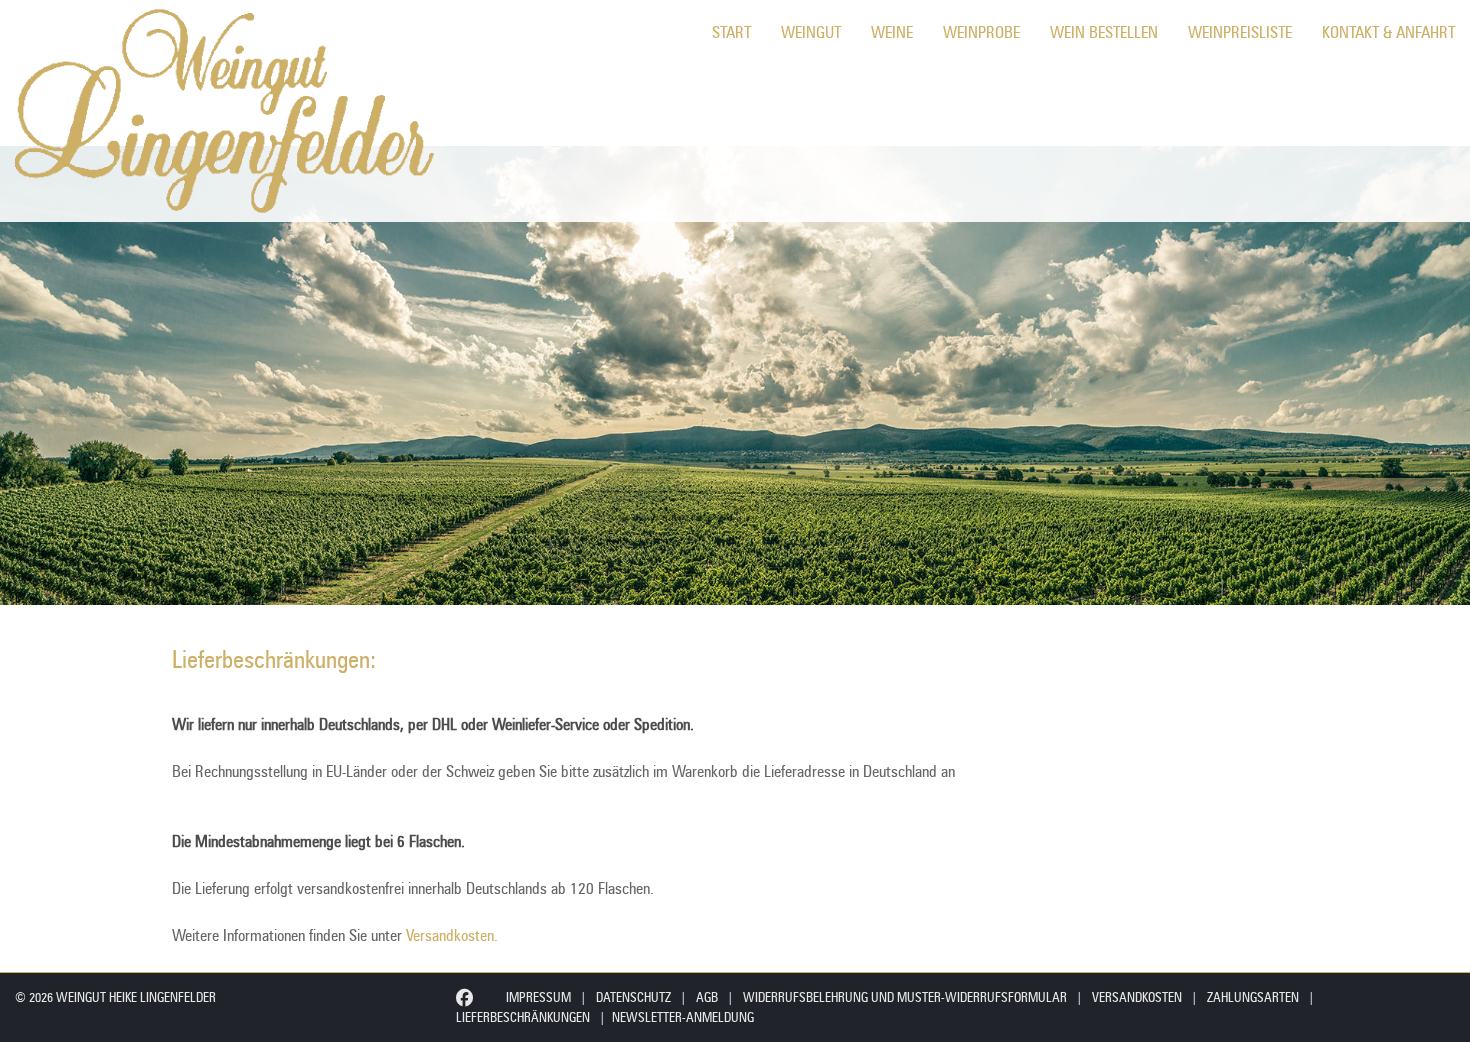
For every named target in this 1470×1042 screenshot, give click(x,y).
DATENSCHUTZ (633, 997)
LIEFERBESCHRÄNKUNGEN (523, 1017)
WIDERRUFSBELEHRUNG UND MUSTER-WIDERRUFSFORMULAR (905, 997)
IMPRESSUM (538, 997)
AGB (707, 997)
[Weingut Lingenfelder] (220, 111)
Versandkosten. (452, 935)
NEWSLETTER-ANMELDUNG (683, 1017)
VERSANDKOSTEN (1137, 997)
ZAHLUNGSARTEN (1253, 997)
